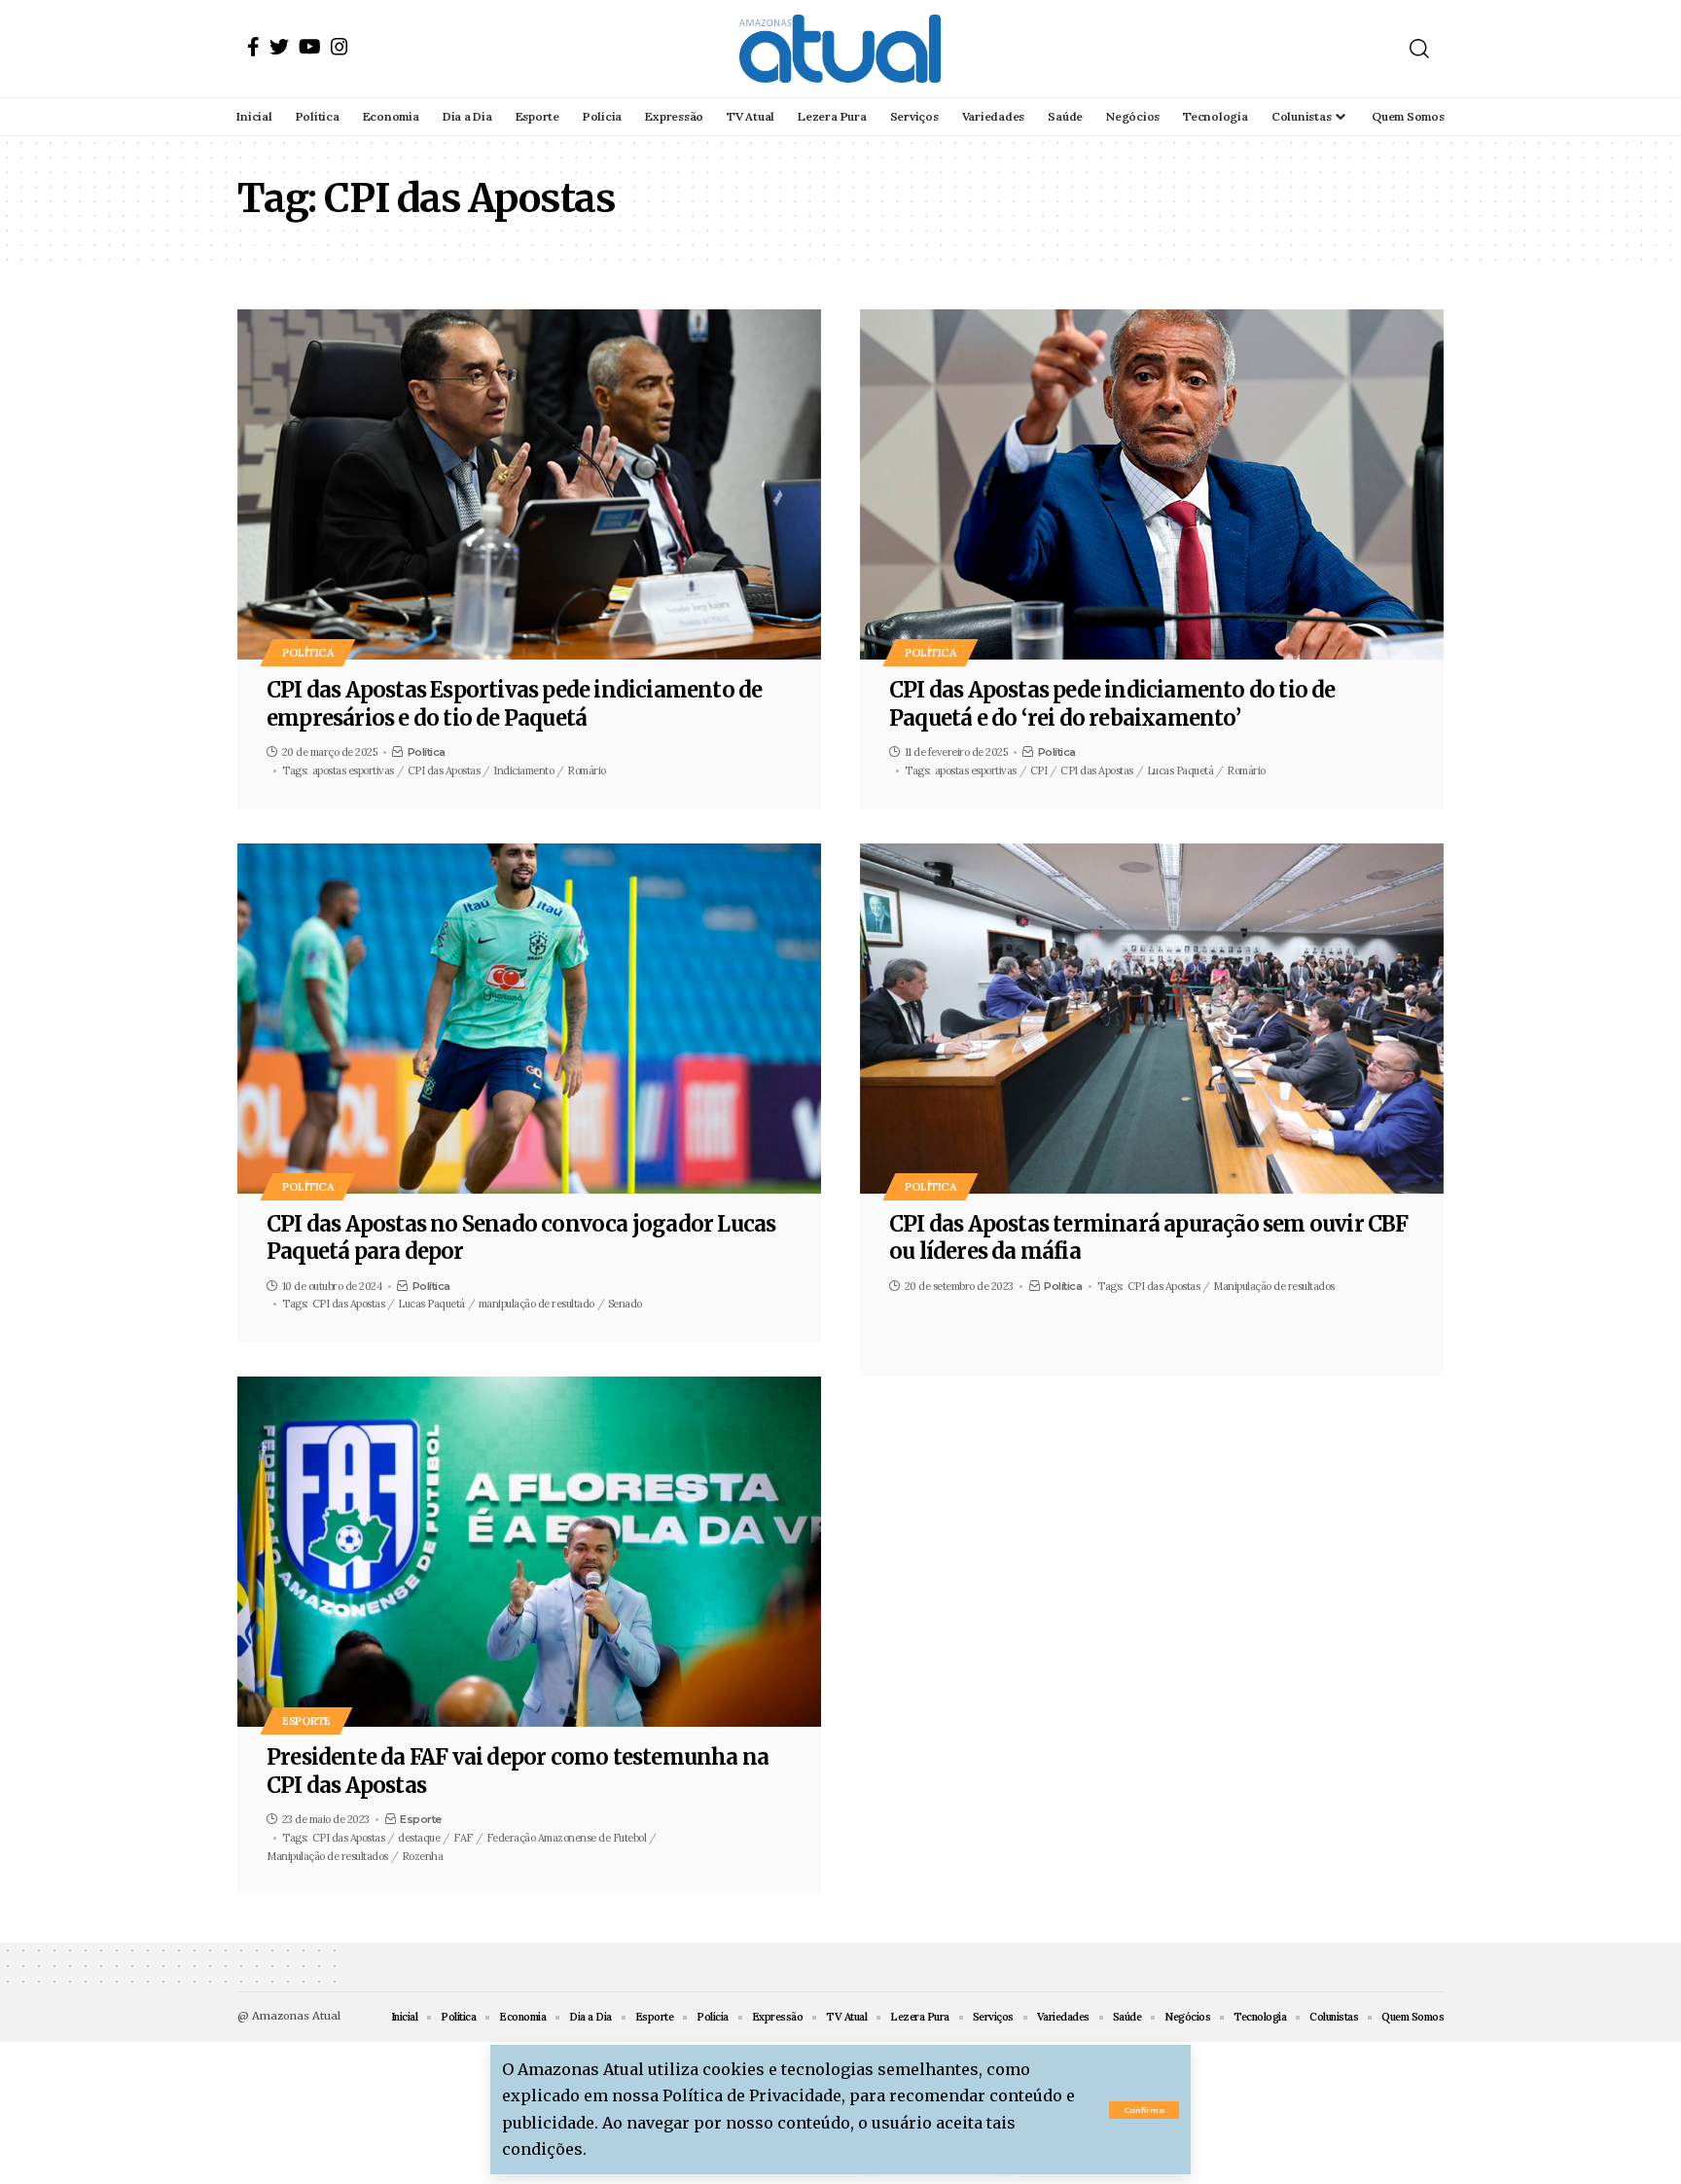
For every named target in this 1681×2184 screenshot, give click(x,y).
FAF (463, 1838)
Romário (587, 770)
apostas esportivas (353, 770)
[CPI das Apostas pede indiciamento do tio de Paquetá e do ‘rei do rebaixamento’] (1152, 484)
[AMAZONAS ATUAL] (840, 49)
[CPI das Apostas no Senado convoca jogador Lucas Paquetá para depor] (529, 1019)
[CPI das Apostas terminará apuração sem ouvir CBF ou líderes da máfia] (1152, 1019)
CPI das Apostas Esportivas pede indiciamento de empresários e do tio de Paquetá (514, 704)
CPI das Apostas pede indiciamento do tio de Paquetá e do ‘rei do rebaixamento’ (1112, 704)
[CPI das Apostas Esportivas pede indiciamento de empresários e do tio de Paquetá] (529, 484)
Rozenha (423, 1856)
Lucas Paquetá (1180, 770)
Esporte (306, 1720)
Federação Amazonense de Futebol (567, 1838)
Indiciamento (523, 770)
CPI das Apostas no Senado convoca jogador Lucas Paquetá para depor (521, 1238)
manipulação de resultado (536, 1304)
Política (308, 652)
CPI (1039, 770)
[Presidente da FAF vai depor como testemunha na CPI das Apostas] (529, 1552)
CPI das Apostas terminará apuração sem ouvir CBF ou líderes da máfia (1149, 1238)
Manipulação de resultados (1274, 1286)
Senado (625, 1304)
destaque (419, 1838)
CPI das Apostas (444, 770)
